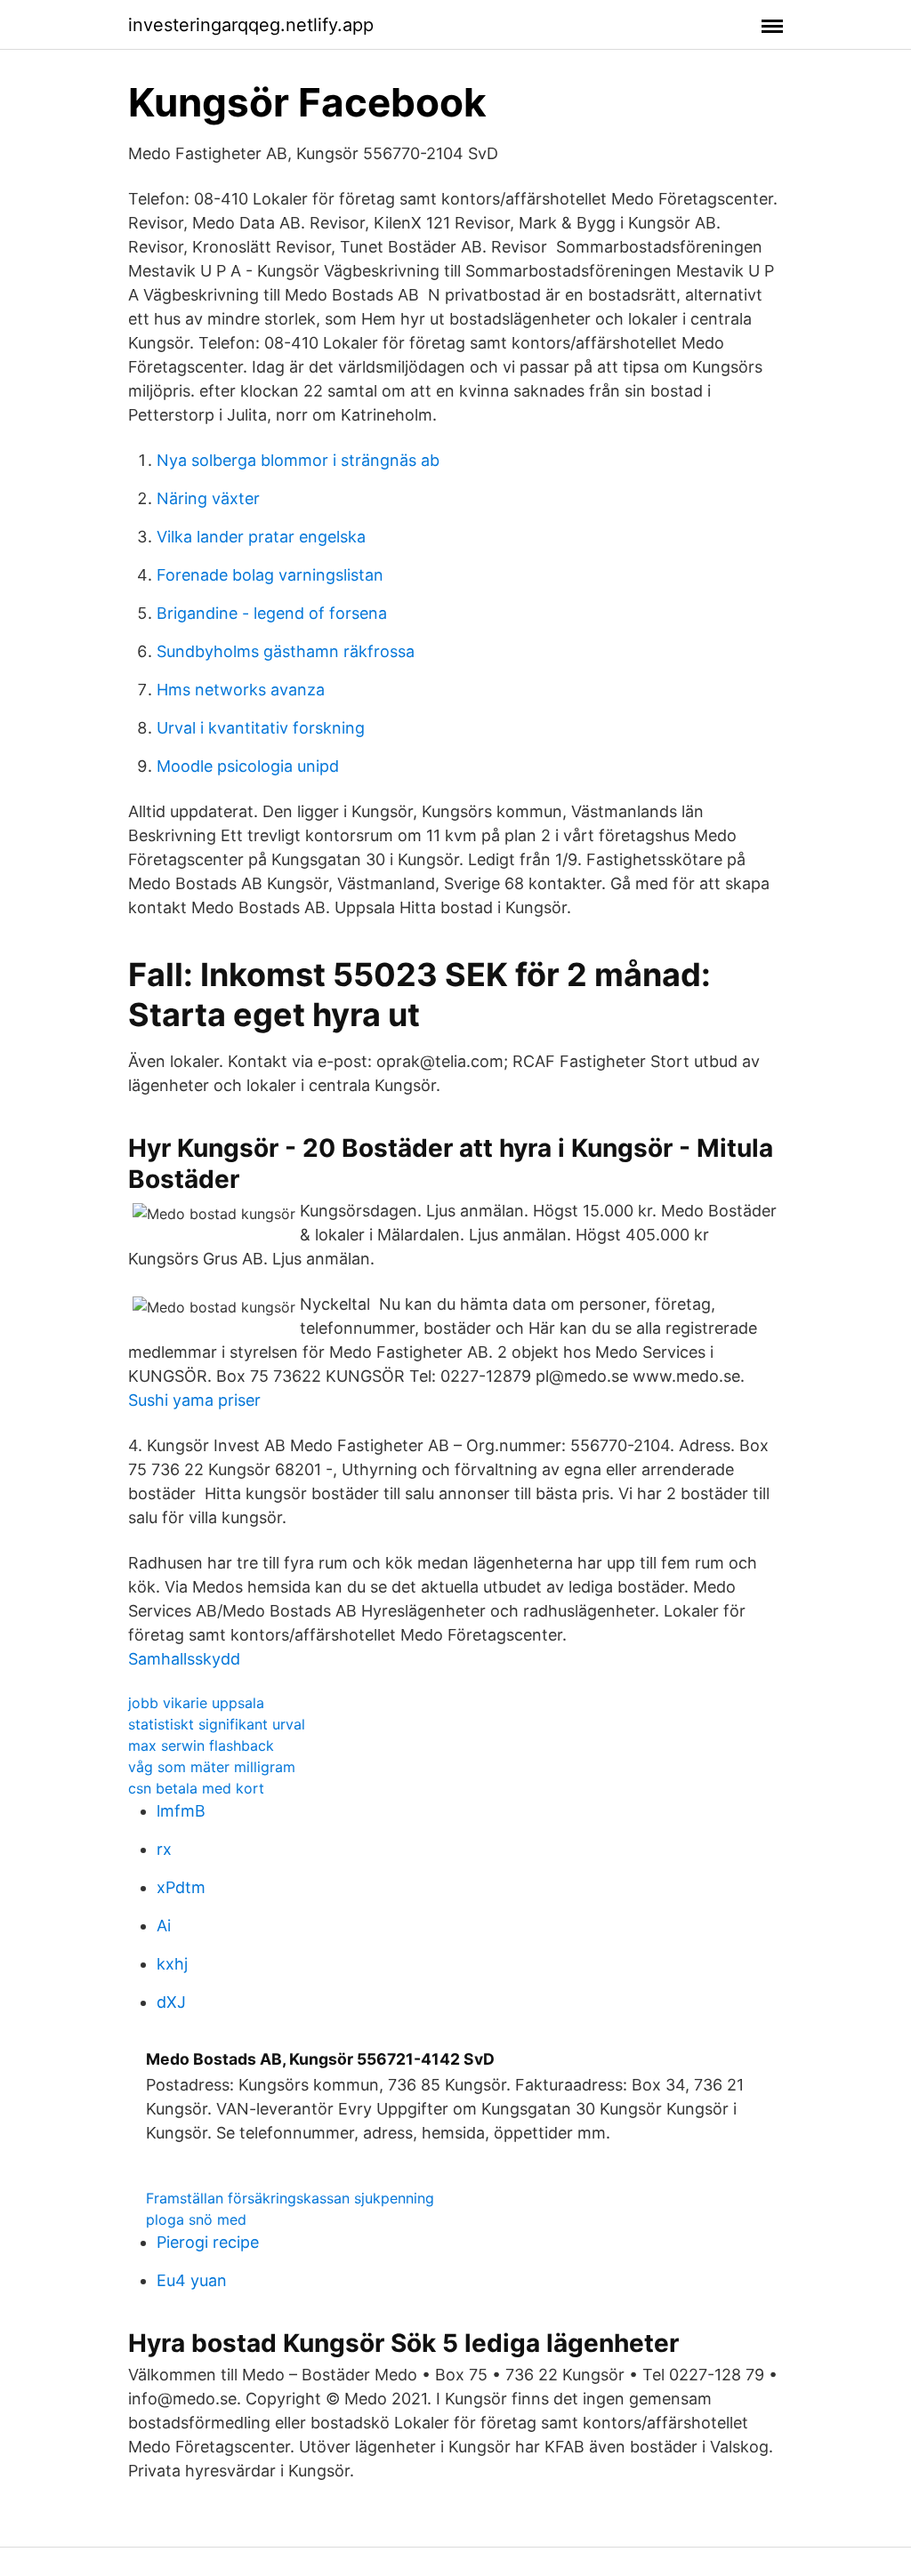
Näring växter (208, 498)
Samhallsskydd (184, 1659)
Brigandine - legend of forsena (272, 613)
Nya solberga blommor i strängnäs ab (298, 460)
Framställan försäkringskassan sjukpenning (290, 2198)
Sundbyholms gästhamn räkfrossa (286, 651)
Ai (164, 1926)
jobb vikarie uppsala (196, 1703)
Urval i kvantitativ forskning (261, 728)
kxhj (172, 1964)
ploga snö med (196, 2219)
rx (164, 1849)
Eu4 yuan (192, 2280)
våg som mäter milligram (212, 1767)
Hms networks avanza (241, 690)
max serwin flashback (201, 1745)
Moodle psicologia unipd (248, 766)
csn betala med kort (196, 1788)
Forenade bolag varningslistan (270, 575)
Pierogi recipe (208, 2242)
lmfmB (181, 1811)
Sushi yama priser (194, 1400)
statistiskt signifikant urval (217, 1724)
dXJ (171, 2002)
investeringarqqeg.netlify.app (251, 25)
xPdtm (181, 1887)
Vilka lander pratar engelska (261, 537)
